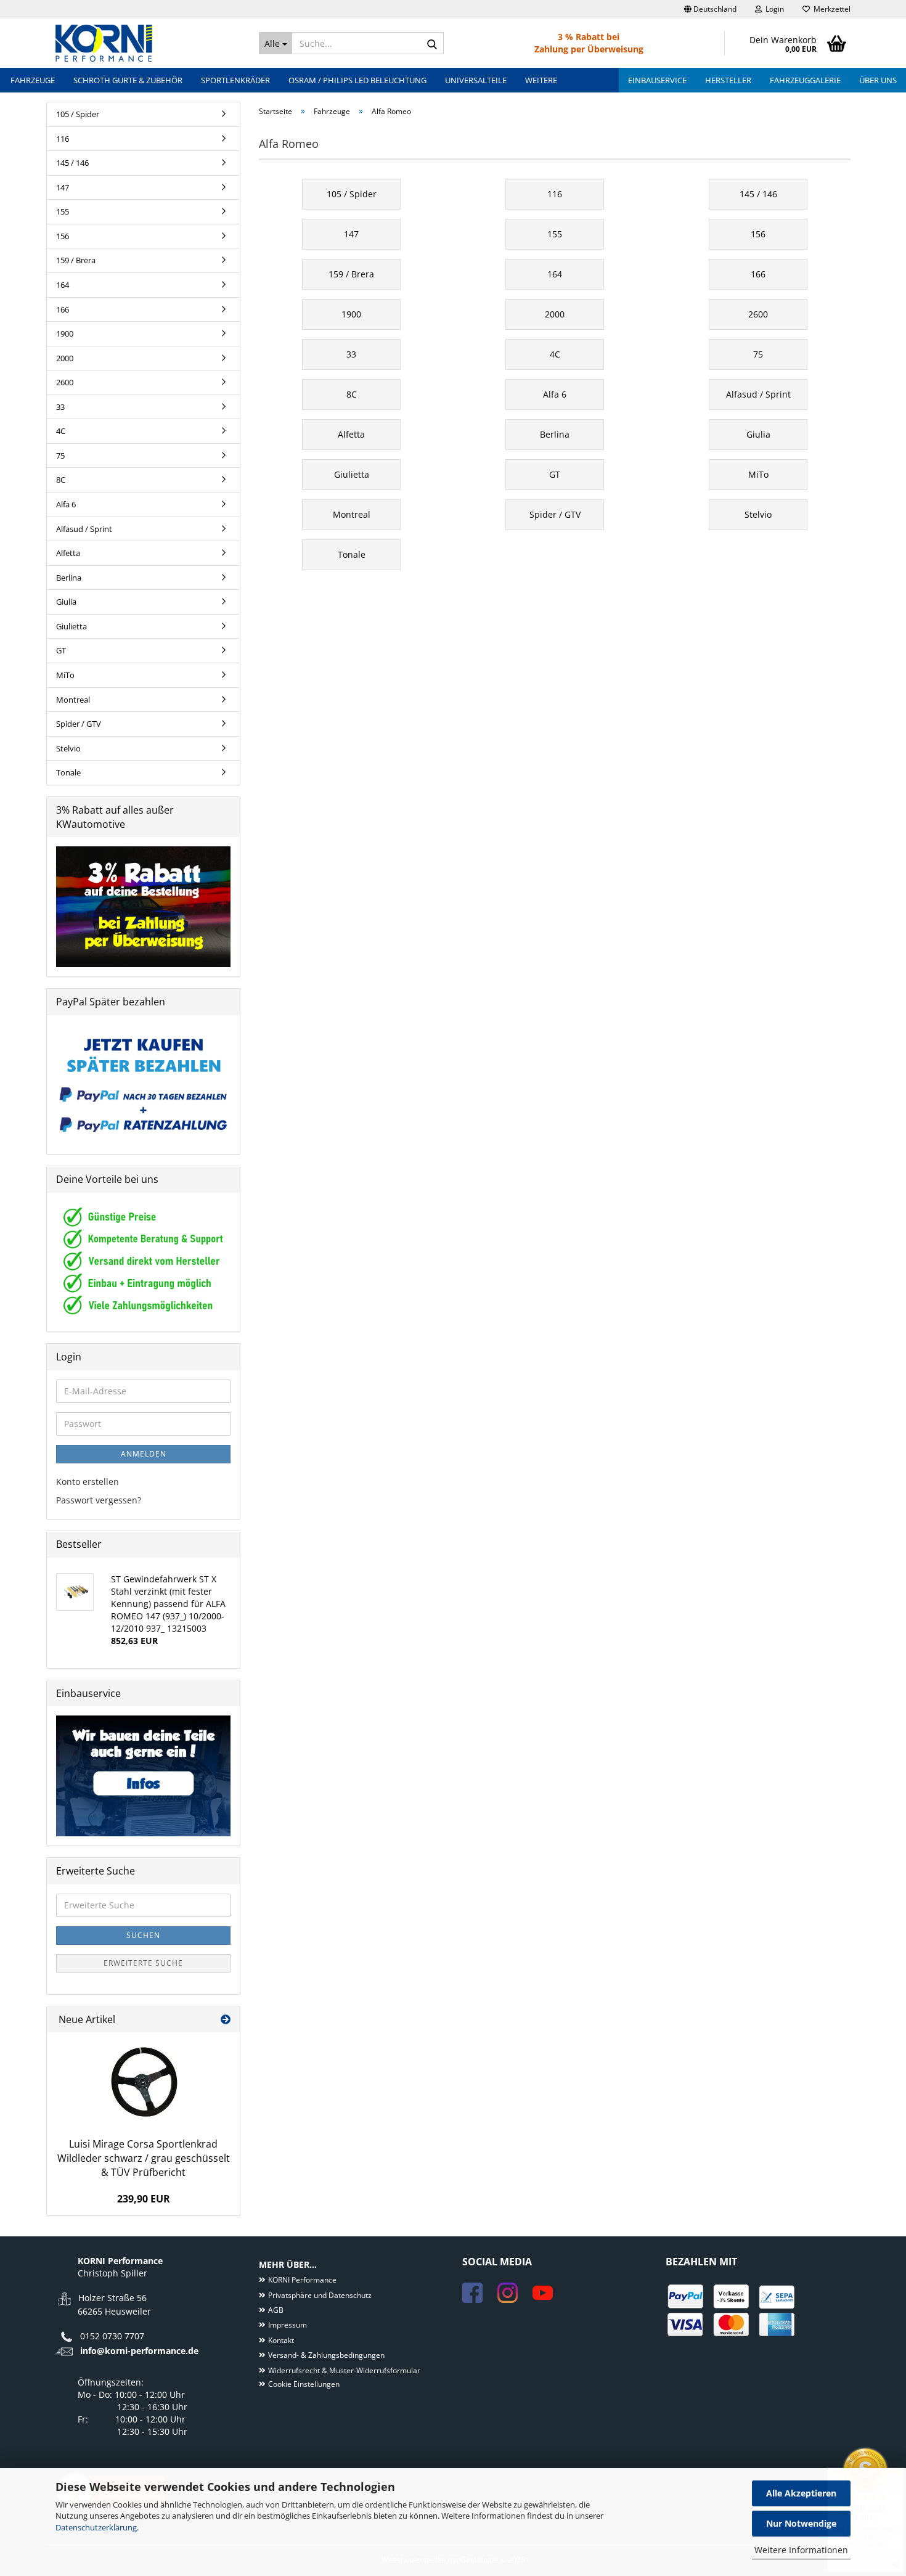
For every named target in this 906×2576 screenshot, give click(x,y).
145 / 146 (72, 163)
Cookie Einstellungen (304, 2384)
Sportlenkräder (235, 80)
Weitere (541, 80)
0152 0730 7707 (112, 2336)
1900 (65, 333)
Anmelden (144, 1454)
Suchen (143, 1935)
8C (61, 480)
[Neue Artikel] (226, 2020)
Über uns (878, 80)
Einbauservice (657, 80)
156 (63, 236)
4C (61, 431)
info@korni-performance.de (139, 2351)
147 (63, 187)
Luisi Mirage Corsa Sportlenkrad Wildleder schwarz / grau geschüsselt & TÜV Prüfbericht (144, 2158)
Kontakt (281, 2340)
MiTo (65, 675)
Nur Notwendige (801, 2523)
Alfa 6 (66, 504)
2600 (65, 382)
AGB (276, 2310)
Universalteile (476, 80)
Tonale (68, 772)
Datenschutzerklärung (96, 2527)
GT (61, 650)
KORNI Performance (302, 2280)
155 (63, 211)
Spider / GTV (79, 724)
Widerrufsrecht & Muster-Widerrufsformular (344, 2370)
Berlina (69, 578)
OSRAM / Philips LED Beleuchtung (357, 80)
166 (63, 309)
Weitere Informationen (801, 2550)
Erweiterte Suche (143, 1963)
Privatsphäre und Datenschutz (320, 2295)
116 (63, 139)
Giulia (66, 602)
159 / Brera (76, 260)
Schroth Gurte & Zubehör (128, 80)
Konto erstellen (88, 1482)
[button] (710, 9)
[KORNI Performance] (148, 43)
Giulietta (71, 626)
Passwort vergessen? (99, 1500)
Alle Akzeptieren (801, 2493)
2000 (65, 358)
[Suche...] (432, 44)
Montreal (73, 700)
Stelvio (68, 748)
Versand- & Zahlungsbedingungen (326, 2355)
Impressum (288, 2325)
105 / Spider (78, 114)
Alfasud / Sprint (84, 529)
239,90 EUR (144, 2199)
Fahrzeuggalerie (805, 80)
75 (60, 456)
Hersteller (728, 80)
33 (60, 407)
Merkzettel (830, 9)
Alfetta (68, 553)
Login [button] (773, 9)
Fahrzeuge (33, 80)
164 (63, 285)
